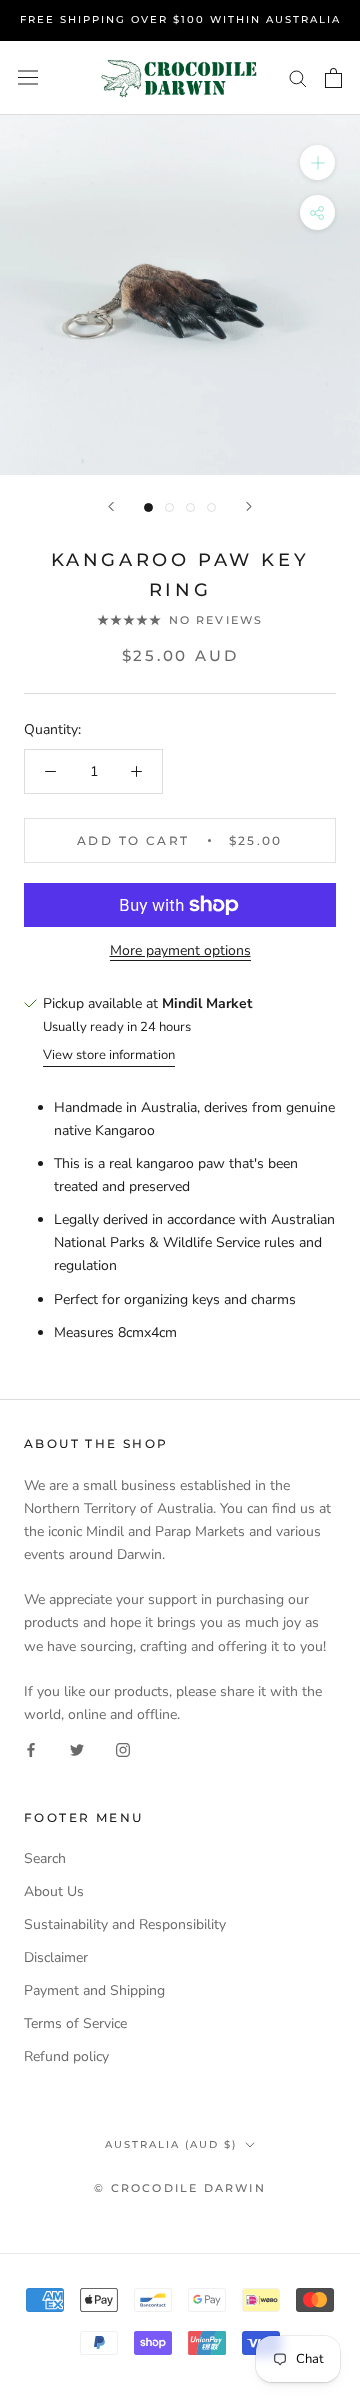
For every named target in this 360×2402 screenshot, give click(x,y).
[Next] (249, 506)
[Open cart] (333, 78)
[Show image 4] (211, 507)
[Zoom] (317, 162)
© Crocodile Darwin (180, 2188)
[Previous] (111, 506)
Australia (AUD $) (171, 2144)
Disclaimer (56, 1957)
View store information (109, 1055)
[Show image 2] (169, 507)
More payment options (180, 950)
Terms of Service (75, 2023)
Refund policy (66, 2056)
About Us (54, 1891)
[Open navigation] (28, 77)
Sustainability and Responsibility (125, 1924)
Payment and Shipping (94, 1990)
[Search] (298, 77)
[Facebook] (31, 1748)
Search (45, 1858)
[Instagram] (123, 1748)
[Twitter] (77, 1748)
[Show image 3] (190, 507)
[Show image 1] (148, 507)
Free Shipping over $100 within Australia (180, 19)
